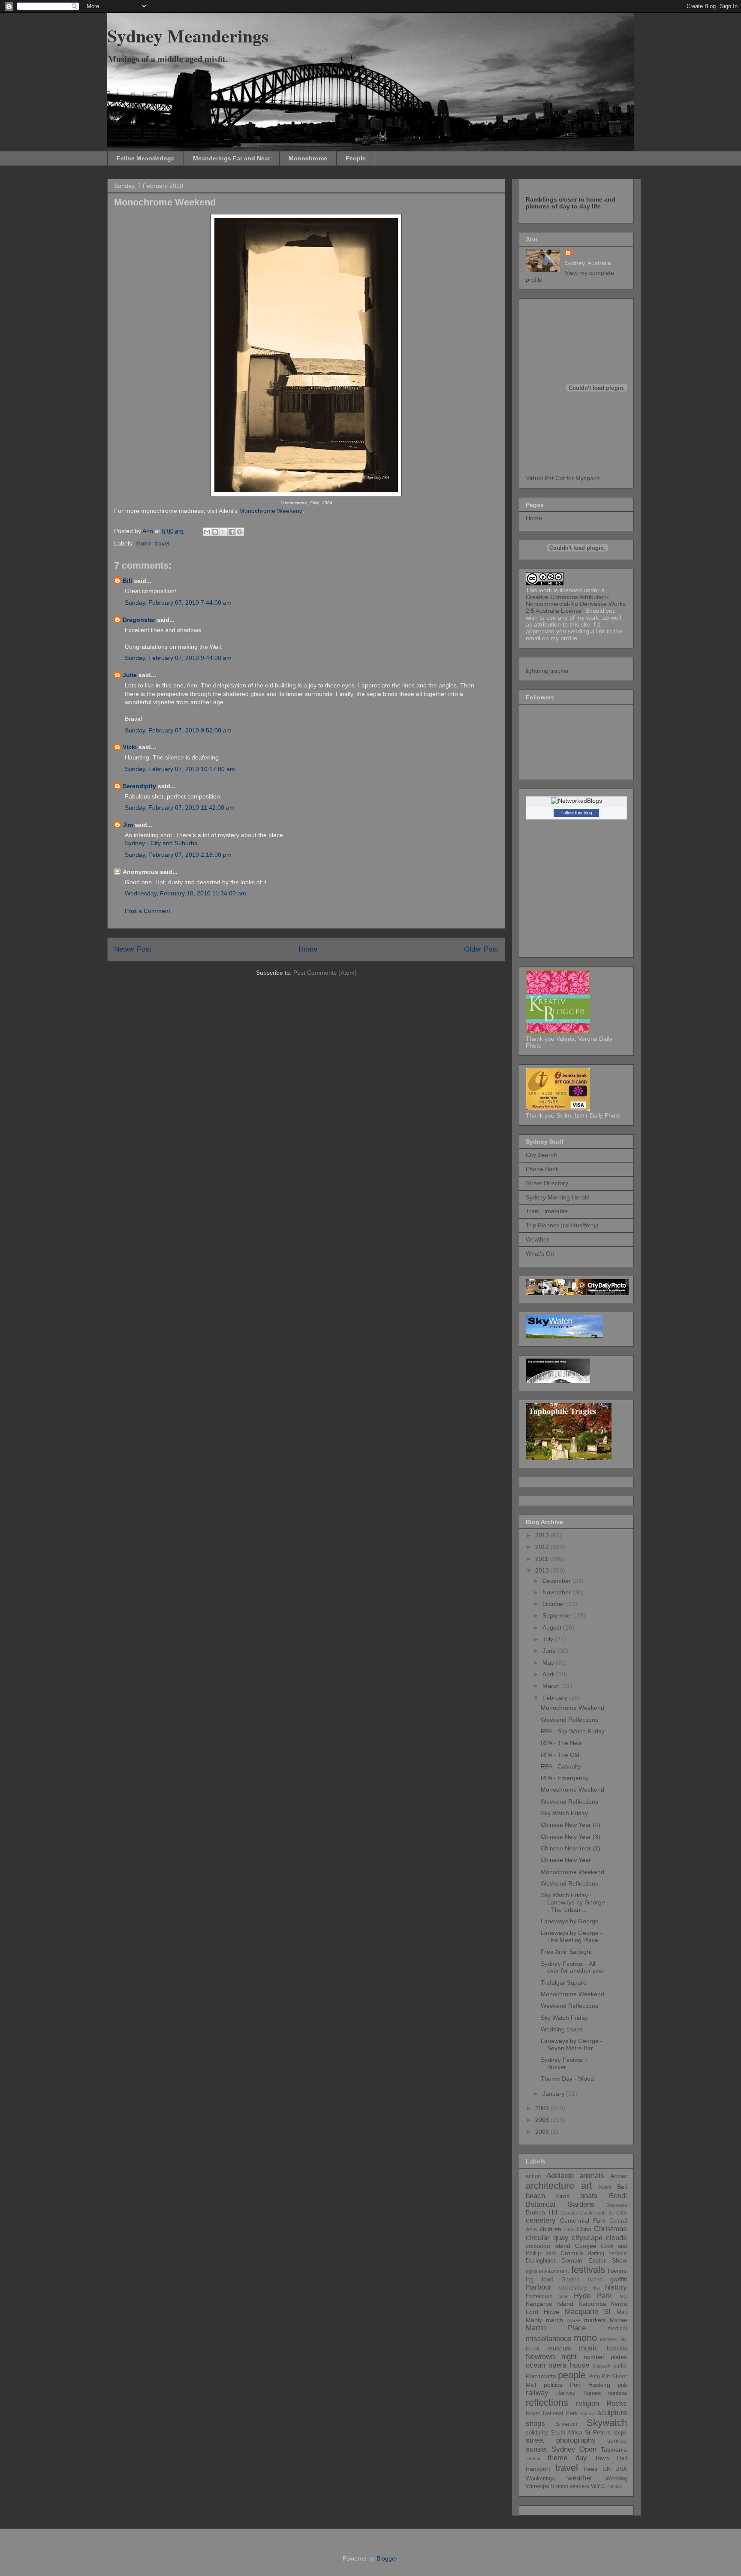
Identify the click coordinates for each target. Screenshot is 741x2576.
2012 (543, 1547)
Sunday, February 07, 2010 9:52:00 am (178, 730)
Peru (594, 2377)
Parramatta (541, 2376)
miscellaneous (549, 2339)
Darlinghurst (541, 2261)
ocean (535, 2365)
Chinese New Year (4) (571, 1825)
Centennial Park (583, 2220)
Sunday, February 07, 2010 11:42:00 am (180, 807)
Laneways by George (570, 1921)
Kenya (619, 2304)
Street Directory (547, 1183)
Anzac (619, 2176)
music (589, 2348)
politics (553, 2385)
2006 (543, 2132)
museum (559, 2348)
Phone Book (542, 1169)
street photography (561, 2440)
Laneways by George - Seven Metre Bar (572, 2044)
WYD (598, 2486)
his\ (596, 2288)
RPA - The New (561, 1743)
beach (535, 2196)
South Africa (566, 2433)
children (551, 2229)
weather (580, 2478)
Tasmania (614, 2449)
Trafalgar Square (564, 1982)
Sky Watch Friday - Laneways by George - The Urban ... (573, 1902)
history (616, 2287)
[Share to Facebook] (232, 532)
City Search (541, 1155)
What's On (540, 1253)
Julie (130, 675)
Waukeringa (540, 2479)
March (552, 1686)
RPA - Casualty (561, 1766)
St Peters (598, 2432)
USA (621, 2469)
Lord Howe (542, 2312)
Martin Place (556, 2328)
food (548, 2279)
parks (620, 2366)
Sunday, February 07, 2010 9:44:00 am (178, 658)
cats (622, 2213)
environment (554, 2271)
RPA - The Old (560, 1755)
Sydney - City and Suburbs (161, 843)
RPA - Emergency (565, 1778)
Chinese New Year (566, 1860)
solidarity (537, 2433)
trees (590, 2469)
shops (535, 2424)
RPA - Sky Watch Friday (573, 1731)
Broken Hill (541, 2212)
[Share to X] (223, 532)
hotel (563, 2296)
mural (533, 2349)
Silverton (566, 2424)
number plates (605, 2357)
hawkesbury (572, 2288)
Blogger (387, 2558)
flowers (617, 2271)
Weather (537, 1239)
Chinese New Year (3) (571, 1837)
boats (589, 2196)
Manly (534, 2320)
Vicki (130, 747)
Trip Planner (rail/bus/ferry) (562, 1225)
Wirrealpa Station (547, 2486)
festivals (588, 2270)
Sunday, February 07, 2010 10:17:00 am (180, 769)
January (554, 2094)
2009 (543, 2108)
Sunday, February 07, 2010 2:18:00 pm (178, 855)
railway (537, 2393)
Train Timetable (547, 1211)
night (569, 2357)
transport (538, 2469)
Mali (622, 2312)
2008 (543, 2120)
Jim (128, 825)
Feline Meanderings (146, 158)
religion (587, 2403)
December (557, 1581)
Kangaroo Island (550, 2304)
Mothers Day (613, 2339)
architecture (550, 2186)
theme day (567, 2458)
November (557, 1592)
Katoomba (592, 2304)
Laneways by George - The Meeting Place (572, 1936)
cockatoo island (548, 2246)
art (586, 2186)
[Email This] (207, 532)
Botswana (617, 2205)
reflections (547, 2403)
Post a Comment (148, 911)
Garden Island (582, 2280)
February (556, 1698)
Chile (569, 2230)
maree (574, 2320)
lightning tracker (547, 671)
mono (143, 543)
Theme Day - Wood (567, 2079)
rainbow (617, 2393)
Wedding (616, 2479)
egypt (532, 2271)
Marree (618, 2320)
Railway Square (578, 2393)
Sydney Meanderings (188, 35)
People (356, 158)
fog (530, 2280)
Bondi (618, 2196)
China (584, 2230)
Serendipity (139, 786)
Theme (533, 2458)
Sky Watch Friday (564, 1813)
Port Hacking (590, 2385)
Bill (127, 581)
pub (622, 2385)
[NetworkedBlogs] (577, 801)
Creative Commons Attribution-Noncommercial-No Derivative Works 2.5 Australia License (576, 604)
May (549, 1663)
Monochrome (308, 158)
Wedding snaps (562, 2029)
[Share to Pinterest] (240, 532)
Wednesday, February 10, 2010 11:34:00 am (185, 893)
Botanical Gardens (560, 2204)
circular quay (547, 2238)
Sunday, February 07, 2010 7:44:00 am (178, 603)
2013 (543, 1535)
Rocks (617, 2403)
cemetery (541, 2220)
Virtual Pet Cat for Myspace (563, 478)
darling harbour (608, 2254)
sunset (536, 2449)
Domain (572, 2260)
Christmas (610, 2229)
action (533, 2176)
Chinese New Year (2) (571, 1848)
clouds (616, 2238)
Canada (569, 2213)
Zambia (614, 2486)
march (554, 2320)
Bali (622, 2187)
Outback (602, 2366)
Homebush (539, 2296)
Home (308, 949)
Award (605, 2187)
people (572, 2375)
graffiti (619, 2279)
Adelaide (560, 2176)
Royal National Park (552, 2413)
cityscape (587, 2238)
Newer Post (133, 949)
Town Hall (611, 2458)
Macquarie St (588, 2312)
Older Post (481, 949)
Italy (623, 2296)
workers (580, 2486)
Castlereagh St (597, 2213)
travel (162, 543)
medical (617, 2329)
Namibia (617, 2349)
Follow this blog (576, 813)
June (550, 1651)
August (553, 1627)
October (554, 1604)
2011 (542, 1559)
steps (620, 2433)
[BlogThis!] (215, 532)
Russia (587, 2413)
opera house (569, 2365)
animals (592, 2176)
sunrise (617, 2440)
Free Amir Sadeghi (566, 1952)
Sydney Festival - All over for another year (573, 1967)
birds (563, 2196)
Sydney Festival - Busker (564, 2063)
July (549, 1639)
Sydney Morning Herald (558, 1197)
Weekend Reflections (569, 1720)
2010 (543, 1570)
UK (607, 2469)
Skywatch (607, 2423)
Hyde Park (593, 2296)
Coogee (586, 2246)
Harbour (539, 2287)
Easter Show (608, 2260)
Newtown (540, 2357)
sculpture (612, 2413)
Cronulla (572, 2253)
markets (595, 2320)
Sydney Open (574, 2449)
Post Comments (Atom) (325, 973)
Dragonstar (139, 620)
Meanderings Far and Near (232, 158)
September (558, 1615)
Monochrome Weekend (271, 511)
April (549, 1674)
